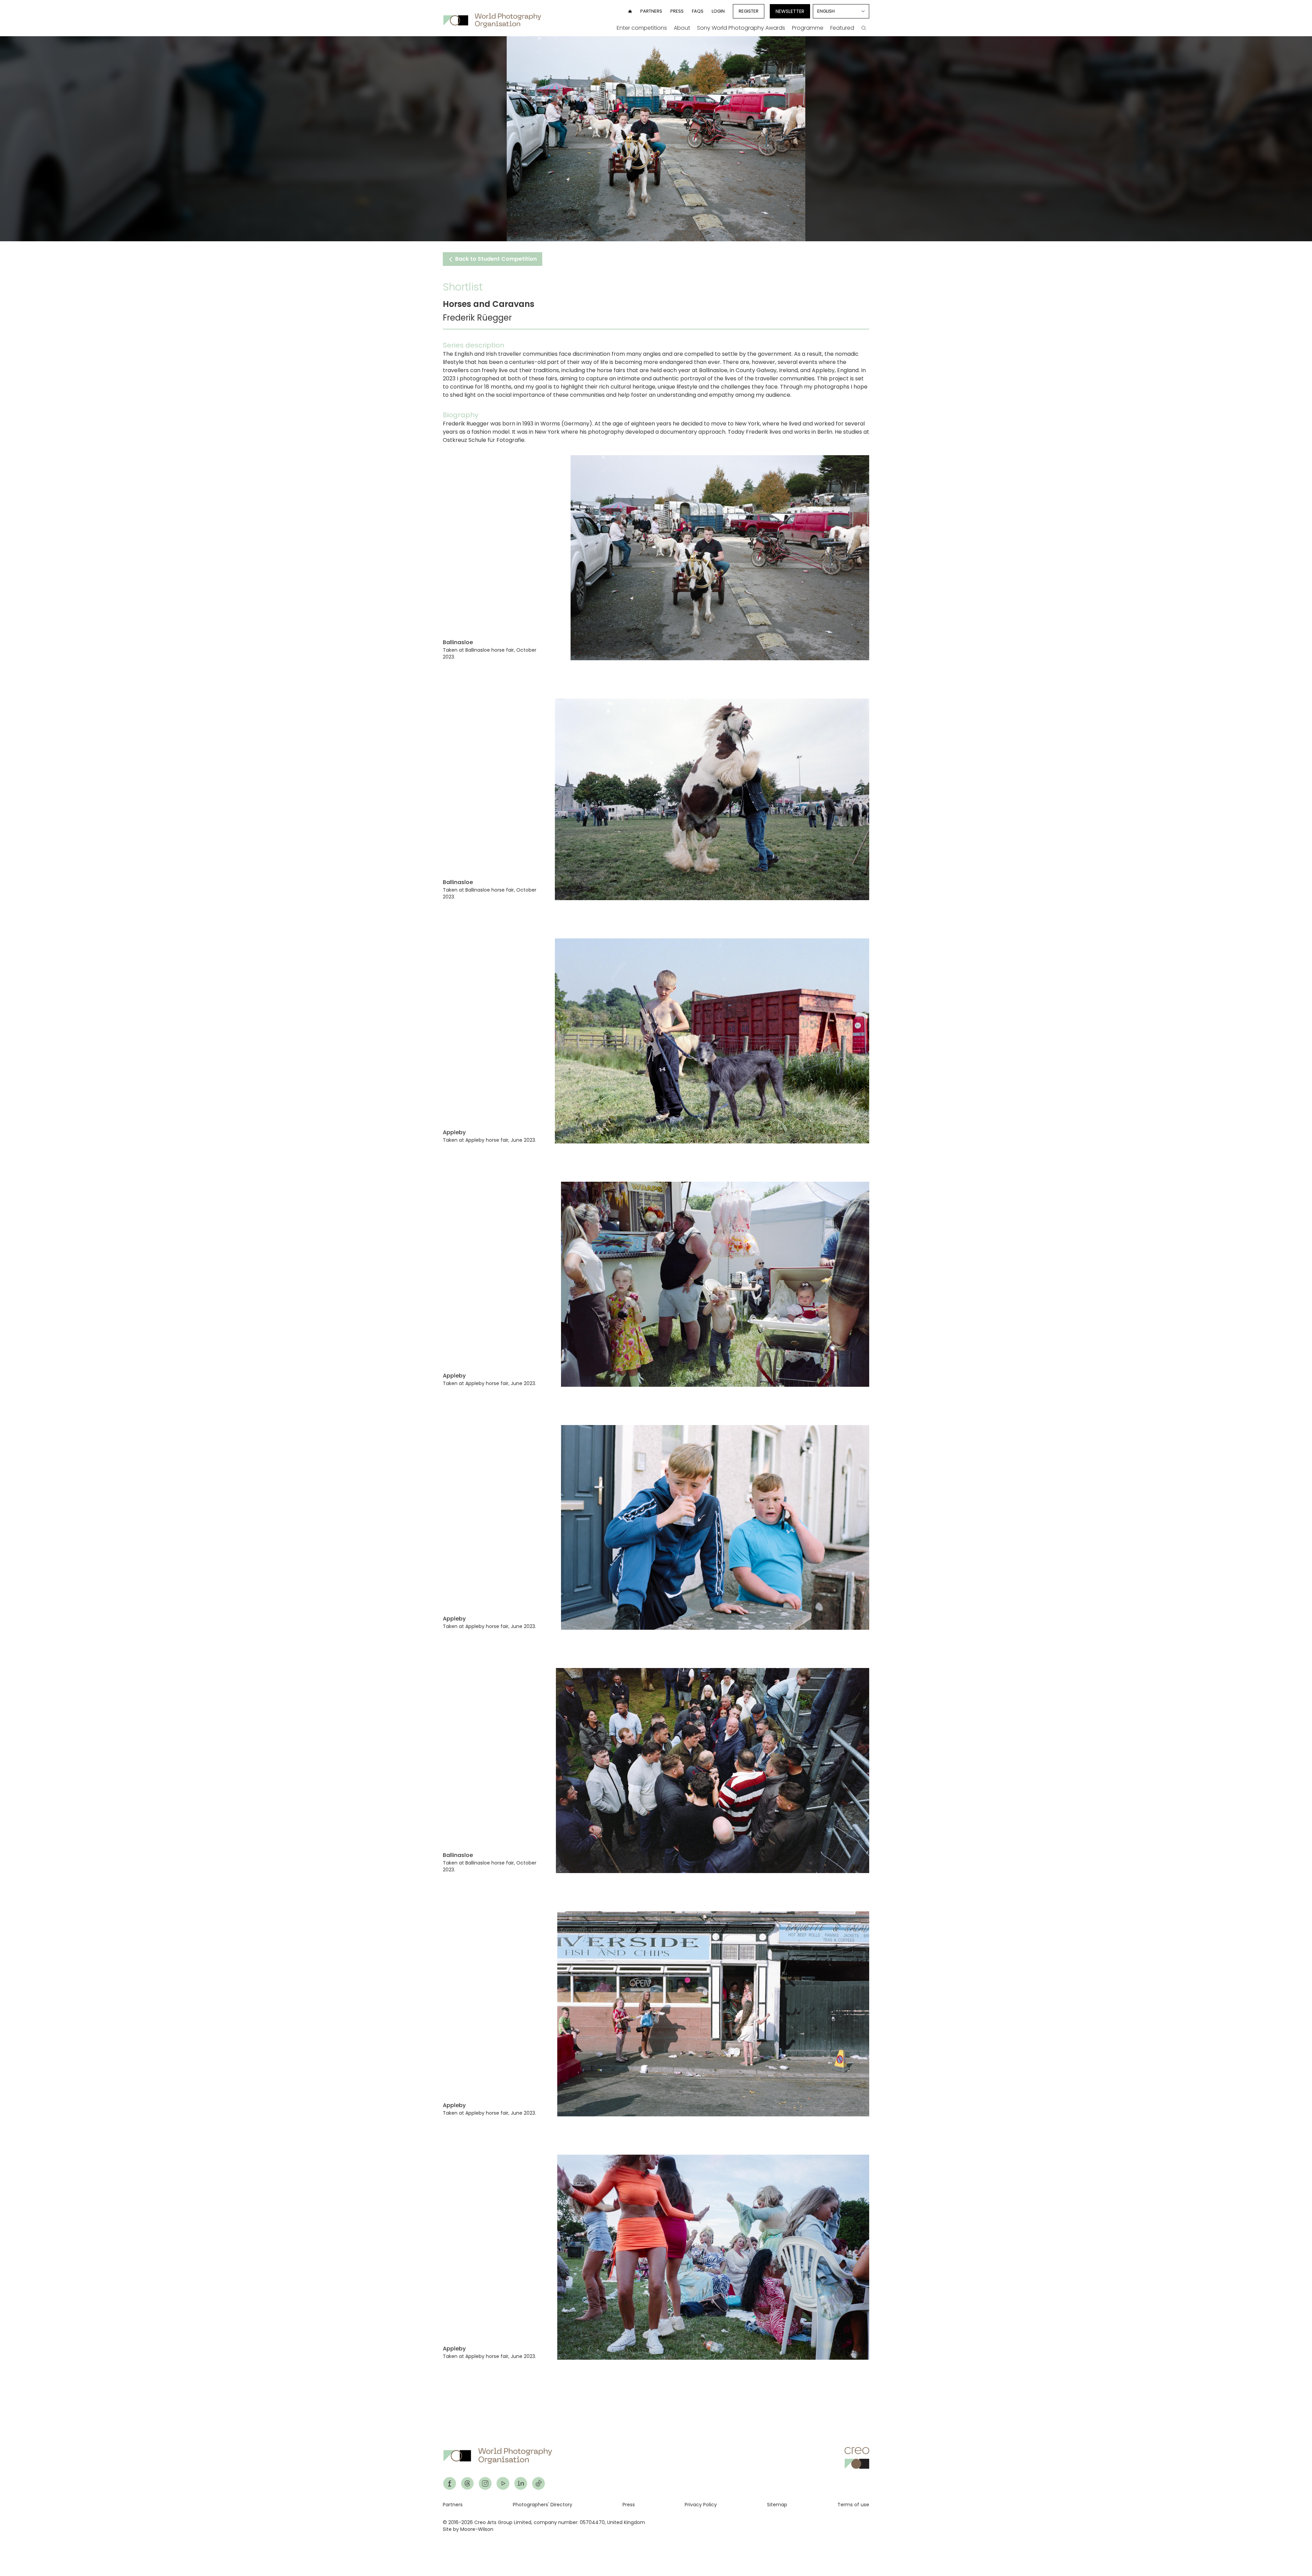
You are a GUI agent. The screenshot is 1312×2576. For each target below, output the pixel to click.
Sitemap (777, 2505)
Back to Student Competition (495, 259)
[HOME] (630, 11)
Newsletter (790, 11)
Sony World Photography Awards (741, 28)
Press (677, 11)
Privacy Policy (701, 2505)
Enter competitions (642, 28)
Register (749, 11)
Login (718, 11)
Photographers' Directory (543, 2505)
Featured (842, 28)
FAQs (698, 11)
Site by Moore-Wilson (468, 2529)
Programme (808, 28)
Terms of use (853, 2505)
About (682, 28)
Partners (651, 11)
